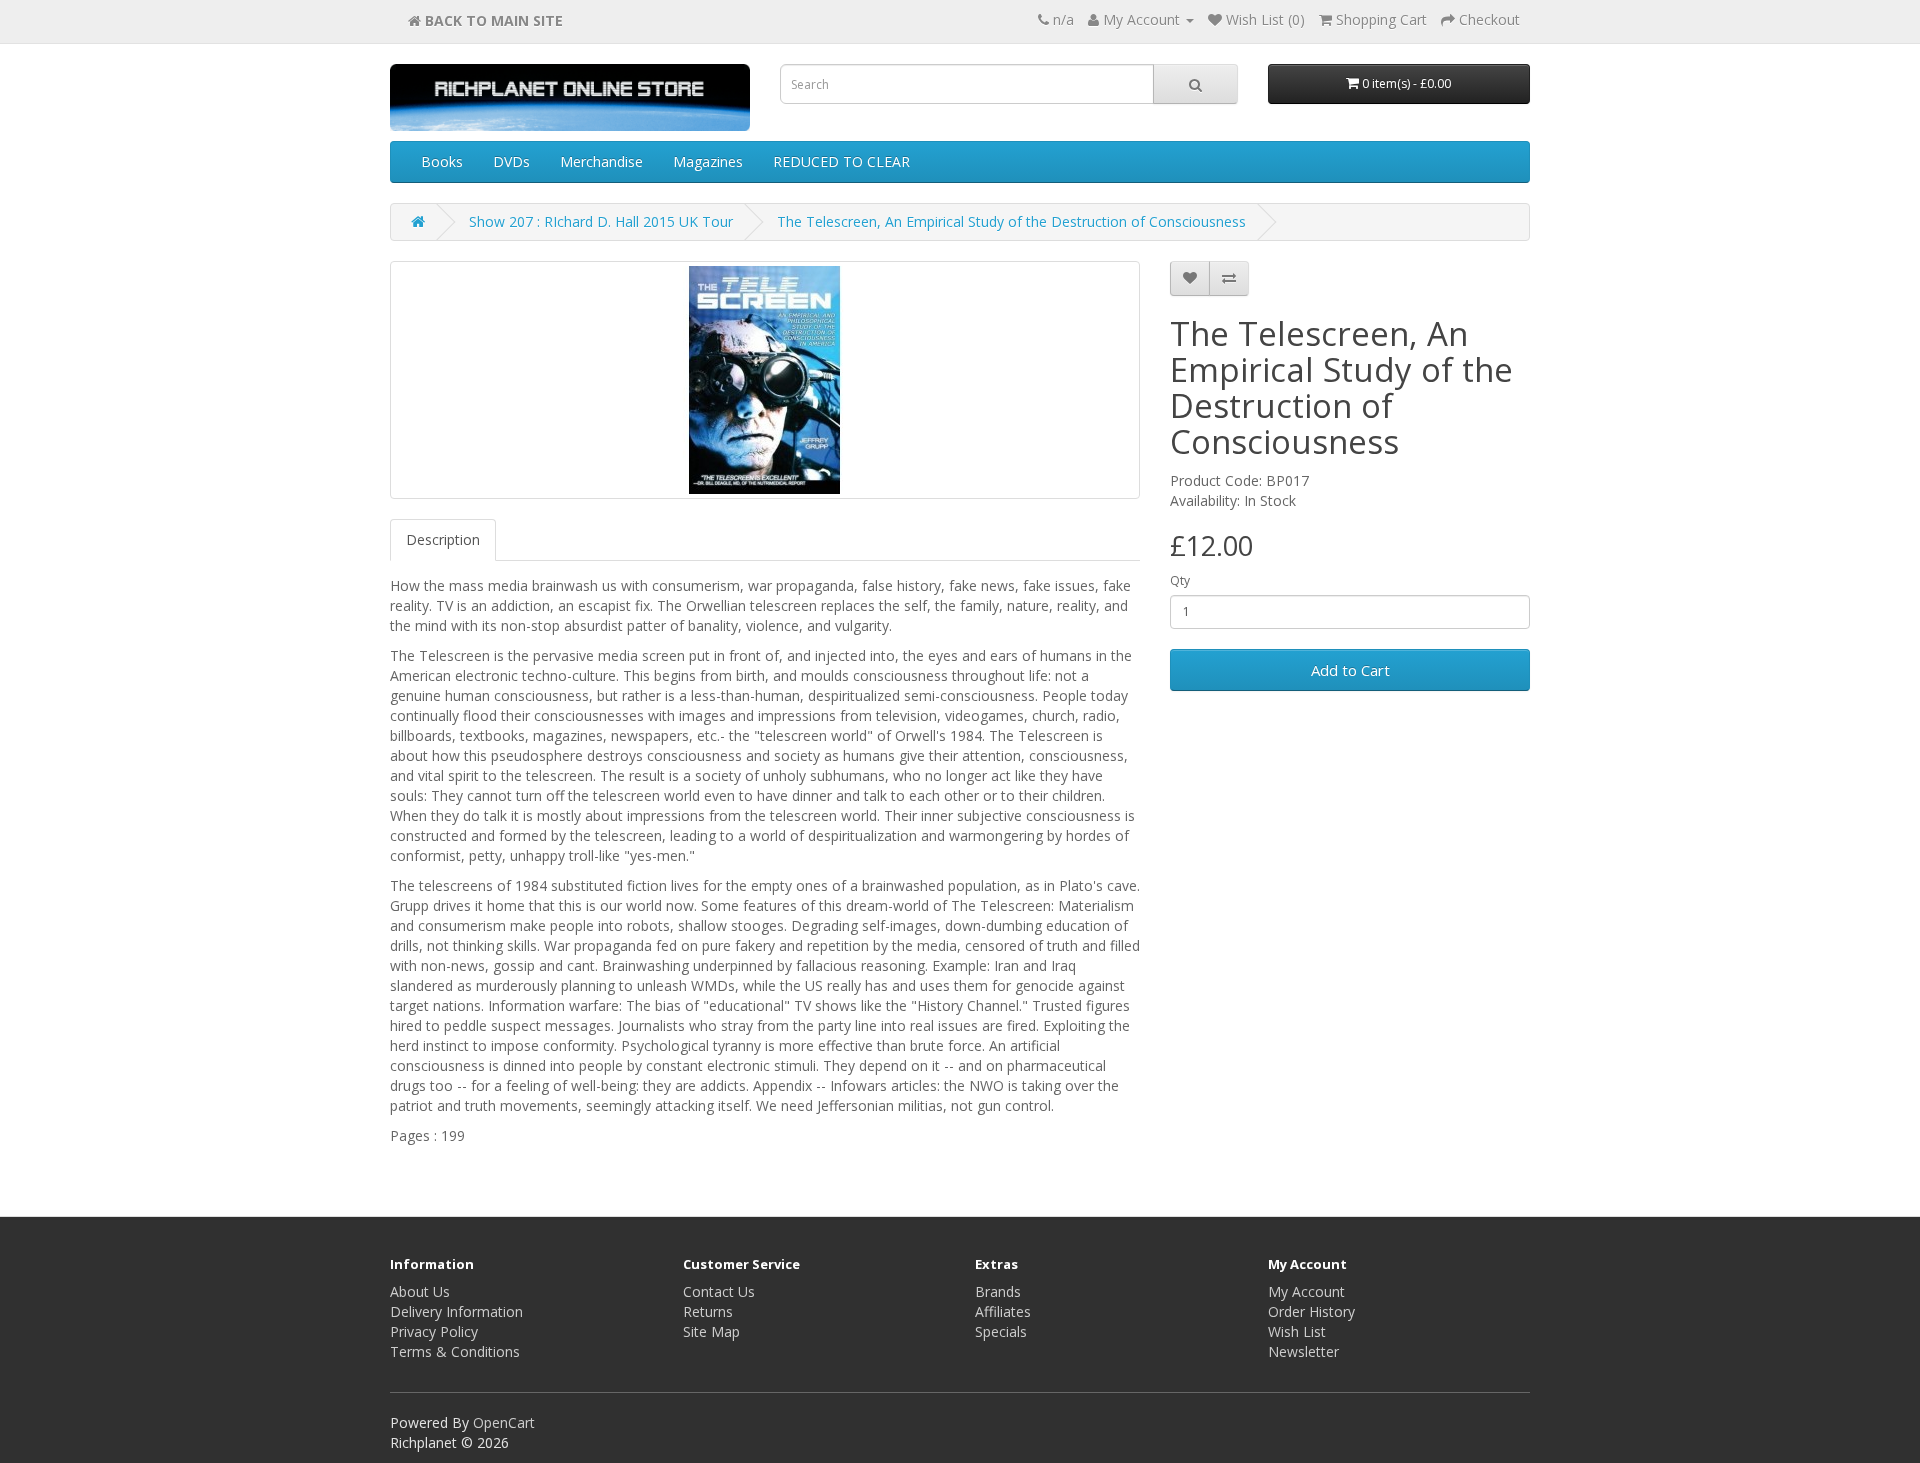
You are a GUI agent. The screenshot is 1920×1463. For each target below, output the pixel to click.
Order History (1311, 1311)
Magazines (708, 161)
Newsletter (1303, 1351)
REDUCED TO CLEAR (841, 161)
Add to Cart (1350, 670)
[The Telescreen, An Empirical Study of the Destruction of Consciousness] (765, 380)
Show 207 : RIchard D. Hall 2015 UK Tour (601, 221)
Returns (708, 1311)
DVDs (511, 161)
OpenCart (504, 1422)
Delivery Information (456, 1311)
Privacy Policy (434, 1331)
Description (443, 539)
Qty (1180, 580)
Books (442, 161)
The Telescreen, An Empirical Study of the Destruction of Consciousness (1011, 221)
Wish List (1297, 1331)
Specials (1001, 1331)
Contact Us (719, 1291)
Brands (998, 1291)
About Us (420, 1291)
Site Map (711, 1331)
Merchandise (601, 161)
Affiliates (1003, 1311)
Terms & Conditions (455, 1351)
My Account (1306, 1291)
